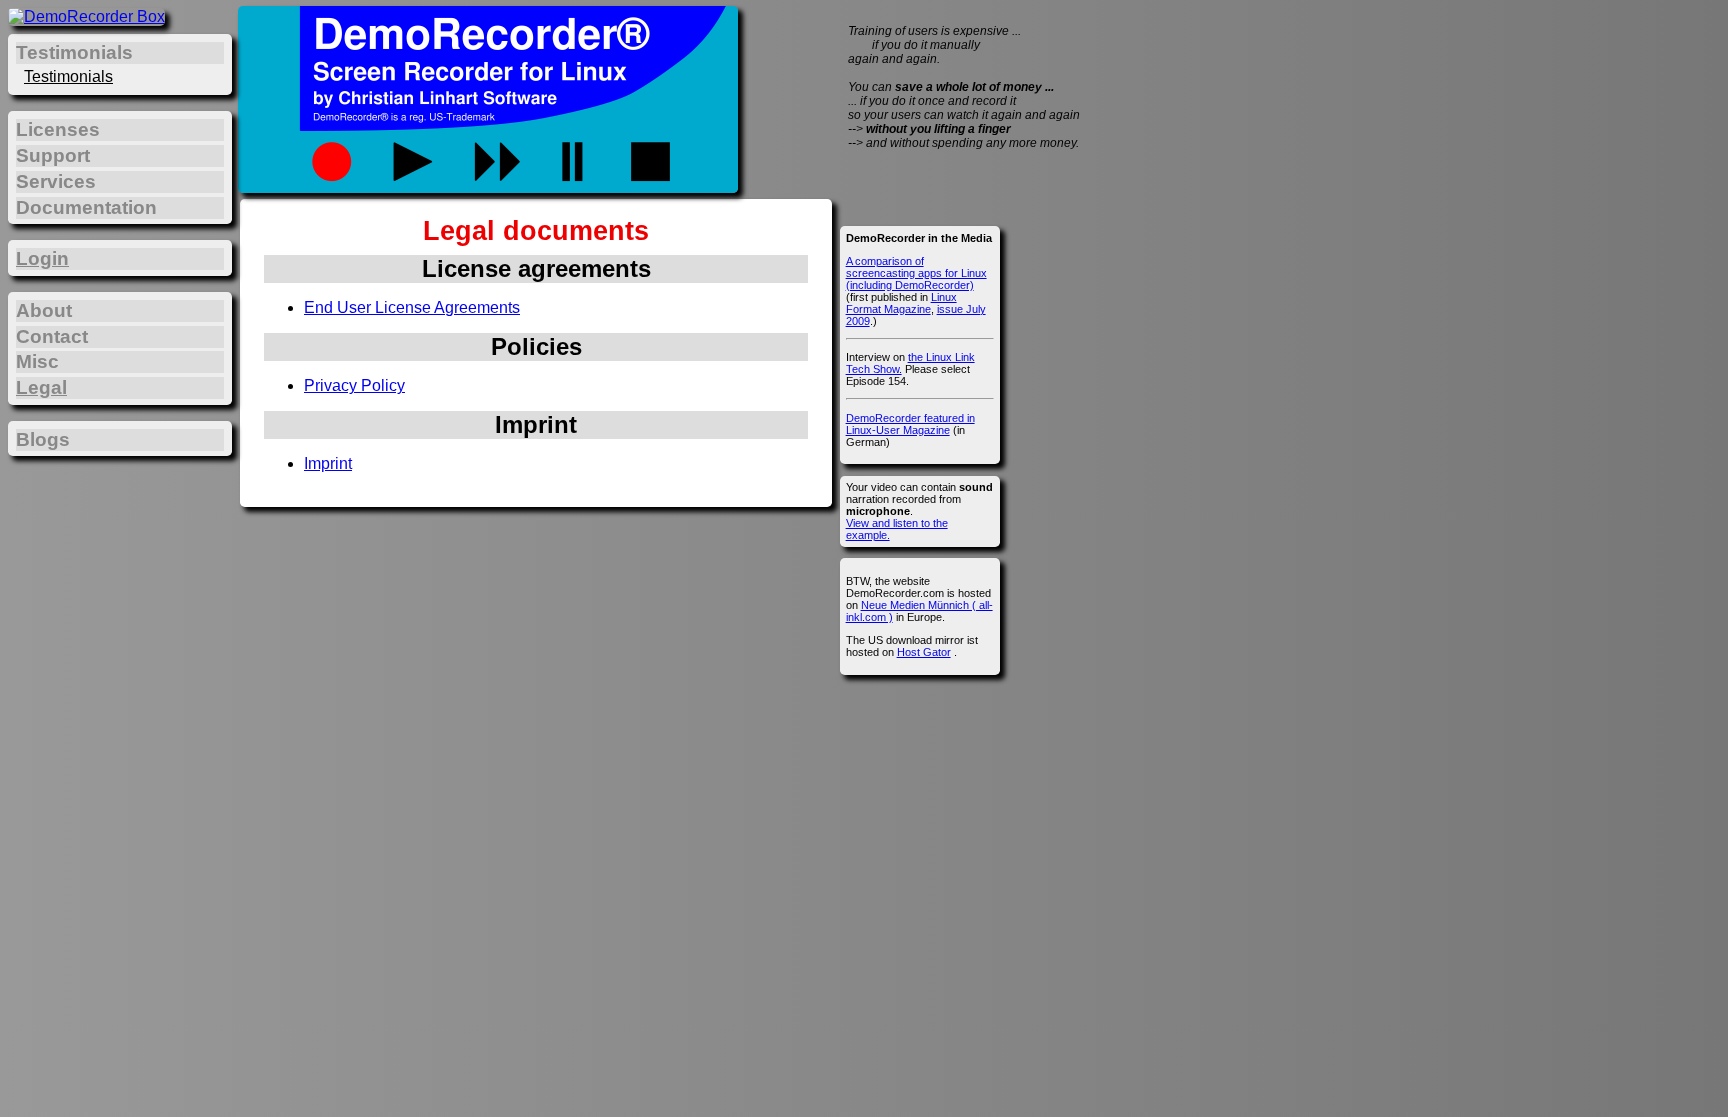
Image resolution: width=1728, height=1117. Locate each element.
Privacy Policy (354, 385)
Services (56, 181)
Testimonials (68, 76)
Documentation (86, 207)
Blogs (43, 439)
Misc (37, 361)
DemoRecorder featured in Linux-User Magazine (910, 424)
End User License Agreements (412, 307)
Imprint (328, 463)
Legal (41, 387)
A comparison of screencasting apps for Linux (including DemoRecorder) (916, 273)
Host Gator (924, 652)
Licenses (58, 129)
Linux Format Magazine (901, 303)
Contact (52, 336)
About (44, 310)
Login (42, 258)
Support (53, 155)
